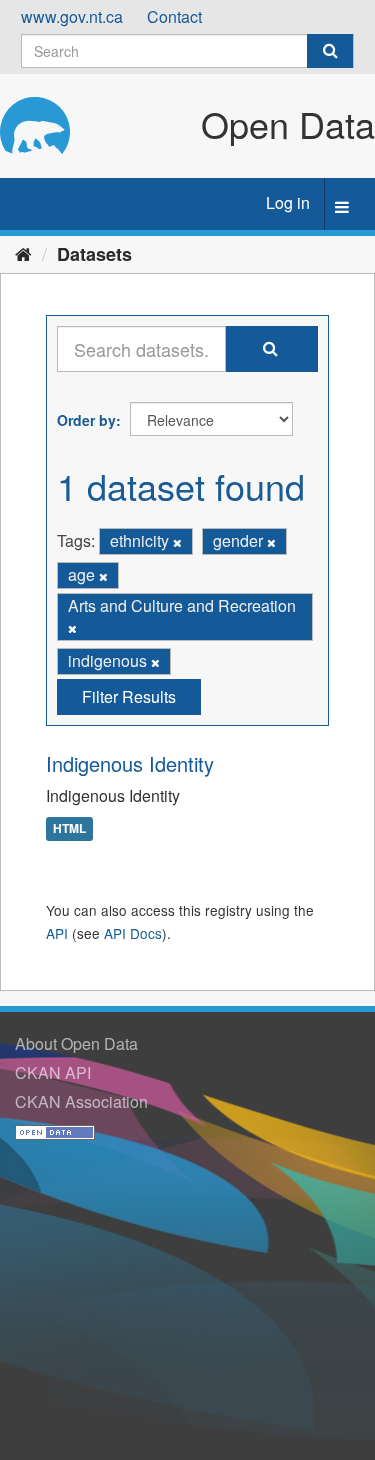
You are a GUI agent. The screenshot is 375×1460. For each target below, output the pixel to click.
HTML (69, 828)
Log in (288, 202)
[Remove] (177, 542)
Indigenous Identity (130, 763)
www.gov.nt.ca (72, 16)
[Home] (23, 253)
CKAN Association (81, 1101)
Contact (174, 16)
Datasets (94, 254)
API (57, 933)
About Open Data (76, 1043)
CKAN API (53, 1072)
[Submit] (330, 51)
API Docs (133, 933)
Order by (86, 420)
